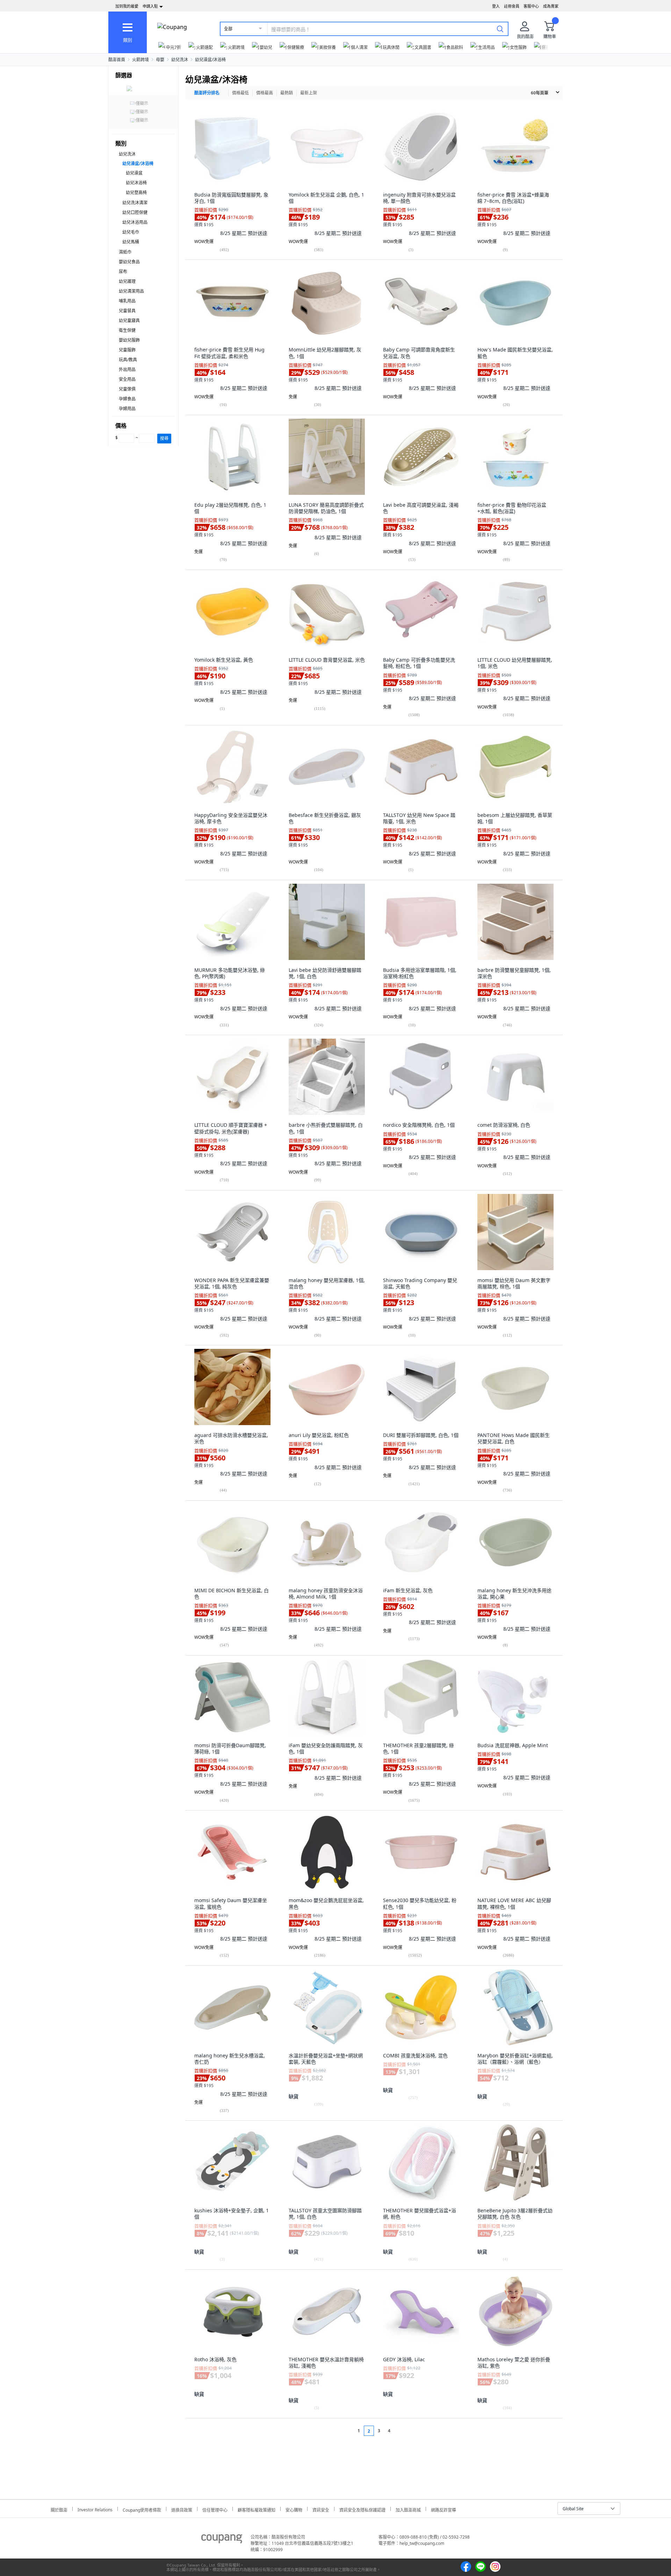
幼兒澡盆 (134, 173)
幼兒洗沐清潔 (135, 203)
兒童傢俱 (127, 389)
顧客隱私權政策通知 (257, 2509)
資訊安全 (321, 2509)
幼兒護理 (127, 281)
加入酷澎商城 (408, 2509)
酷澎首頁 (117, 60)
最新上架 (309, 93)
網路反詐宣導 (443, 2509)
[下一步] (402, 2431)
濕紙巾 (125, 252)
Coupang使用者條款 (142, 2509)
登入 (496, 6)
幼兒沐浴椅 (136, 183)
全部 (228, 29)
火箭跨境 (140, 60)
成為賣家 (551, 6)
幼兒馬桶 (131, 242)
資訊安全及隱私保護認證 (362, 2509)
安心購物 (294, 2509)
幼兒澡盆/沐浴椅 (210, 60)
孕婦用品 (127, 409)
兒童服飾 (127, 350)
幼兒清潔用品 (131, 291)
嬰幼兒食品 (129, 262)
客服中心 (531, 6)
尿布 (123, 272)
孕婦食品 (127, 399)
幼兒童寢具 (129, 321)
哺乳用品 (127, 301)
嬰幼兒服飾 (129, 340)
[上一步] (345, 2431)
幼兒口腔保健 (135, 212)
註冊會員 (512, 6)
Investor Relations (95, 2509)
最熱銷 (287, 93)
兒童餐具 (127, 311)
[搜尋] (500, 29)
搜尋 (164, 438)
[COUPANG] (222, 2540)
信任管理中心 (215, 2509)
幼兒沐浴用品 (135, 222)
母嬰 (160, 60)
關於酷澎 (59, 2509)
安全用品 (127, 379)
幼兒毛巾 (131, 232)
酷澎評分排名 (207, 93)
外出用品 (127, 369)
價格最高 (265, 93)
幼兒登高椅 (136, 193)
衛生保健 (127, 330)
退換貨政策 (182, 2509)
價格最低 (240, 93)
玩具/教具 (128, 360)
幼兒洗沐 (180, 60)
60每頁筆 (540, 93)
